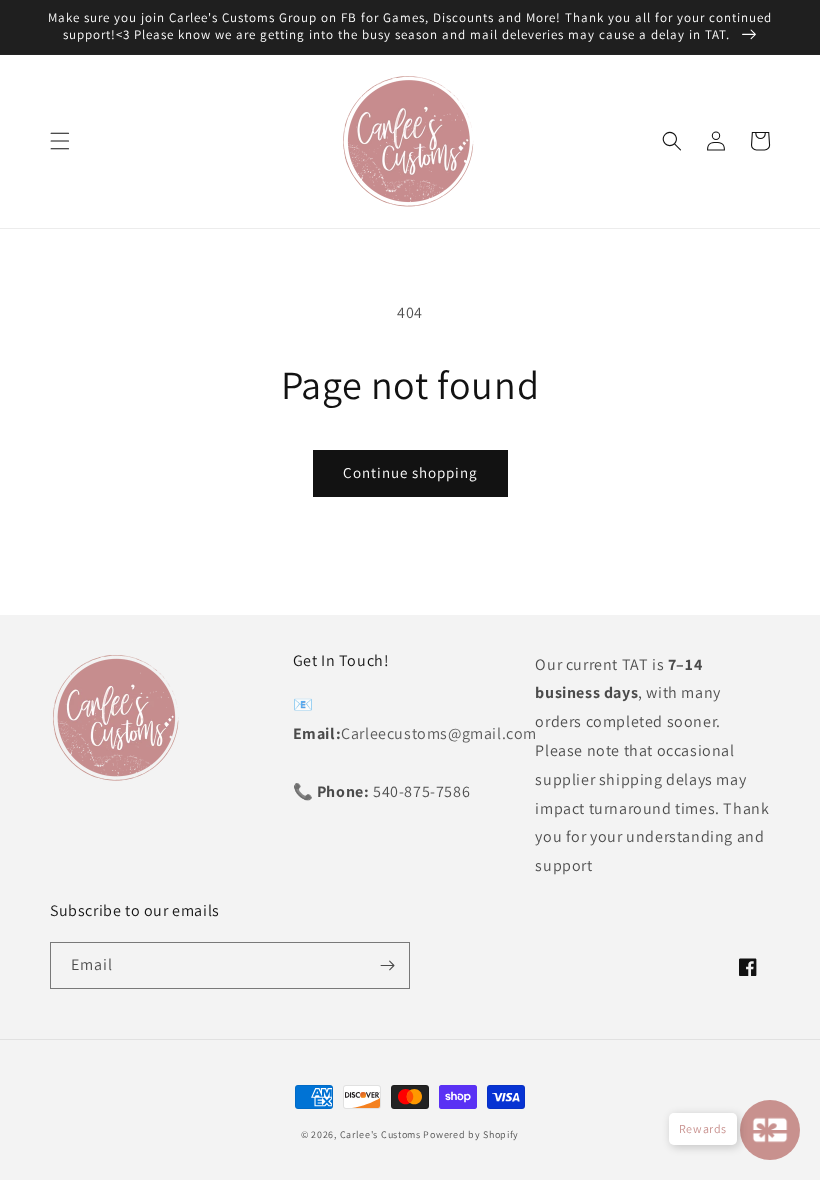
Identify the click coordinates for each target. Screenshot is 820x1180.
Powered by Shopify (471, 1134)
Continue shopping (410, 472)
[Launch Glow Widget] (770, 1130)
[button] (60, 141)
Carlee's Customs (380, 1134)
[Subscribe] (387, 965)
